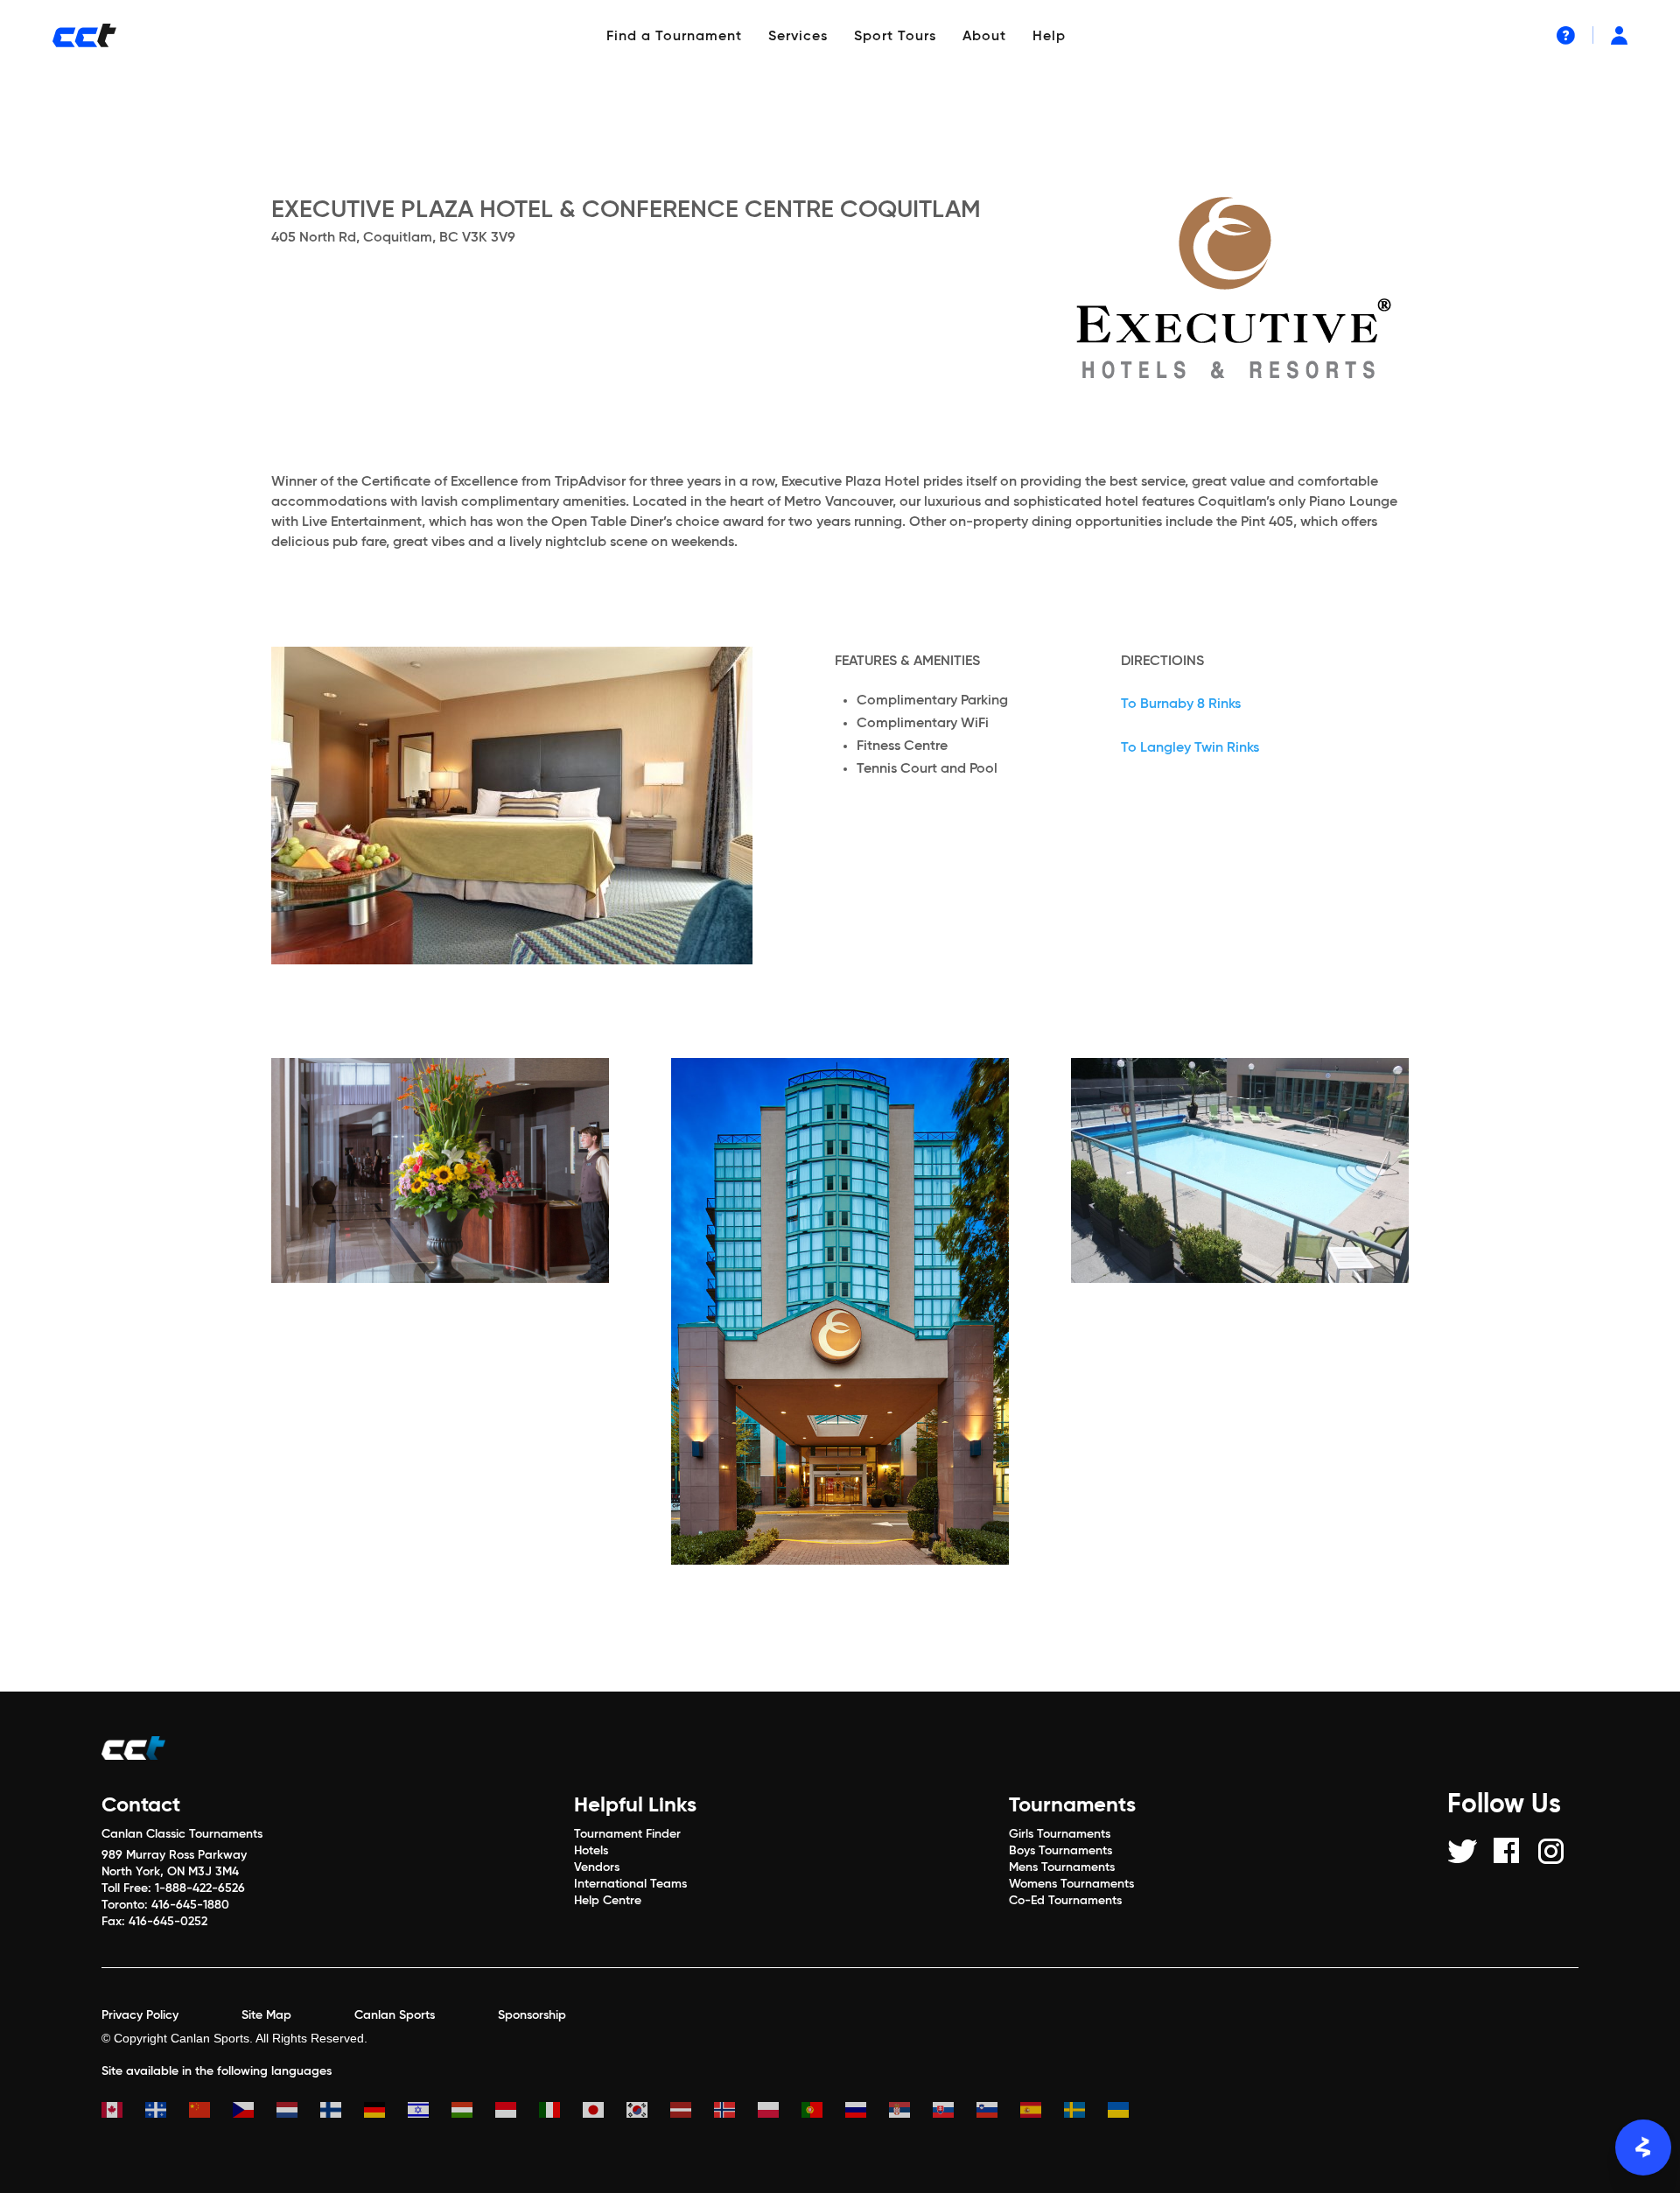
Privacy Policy (140, 2015)
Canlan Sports (395, 2015)
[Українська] (1130, 2112)
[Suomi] (342, 2112)
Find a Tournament (674, 37)
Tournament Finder (627, 1834)
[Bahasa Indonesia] (517, 2112)
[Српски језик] (911, 2112)
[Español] (1042, 2112)
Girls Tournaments (1060, 1834)
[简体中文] (211, 2112)
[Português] (823, 2112)
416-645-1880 (190, 1905)
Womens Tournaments (1071, 1884)
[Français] (167, 2112)
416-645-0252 (168, 1922)
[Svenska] (1086, 2112)
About (984, 37)
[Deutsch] (386, 2112)
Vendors (597, 1867)
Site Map (266, 2015)
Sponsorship (532, 2015)
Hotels (591, 1851)
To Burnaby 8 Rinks (1181, 704)
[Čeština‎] (255, 2112)
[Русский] (867, 2112)
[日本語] (605, 2112)
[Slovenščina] (998, 2112)
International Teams (630, 1884)
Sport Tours (895, 37)
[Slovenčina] (955, 2112)
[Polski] (780, 2112)
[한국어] (648, 2112)
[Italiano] (561, 2112)
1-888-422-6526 (200, 1888)
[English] (123, 2112)
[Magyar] (473, 2112)
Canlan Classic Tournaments (182, 1834)
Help (1049, 37)
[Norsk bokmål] (736, 2112)
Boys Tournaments (1060, 1851)
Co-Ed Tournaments (1065, 1901)
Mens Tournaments (1062, 1867)
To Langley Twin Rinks (1190, 748)
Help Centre (608, 1901)
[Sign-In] (1619, 35)
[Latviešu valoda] (692, 2112)
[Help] (1566, 35)
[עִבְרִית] (430, 2112)
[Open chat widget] (1643, 2147)
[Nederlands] (298, 2112)
